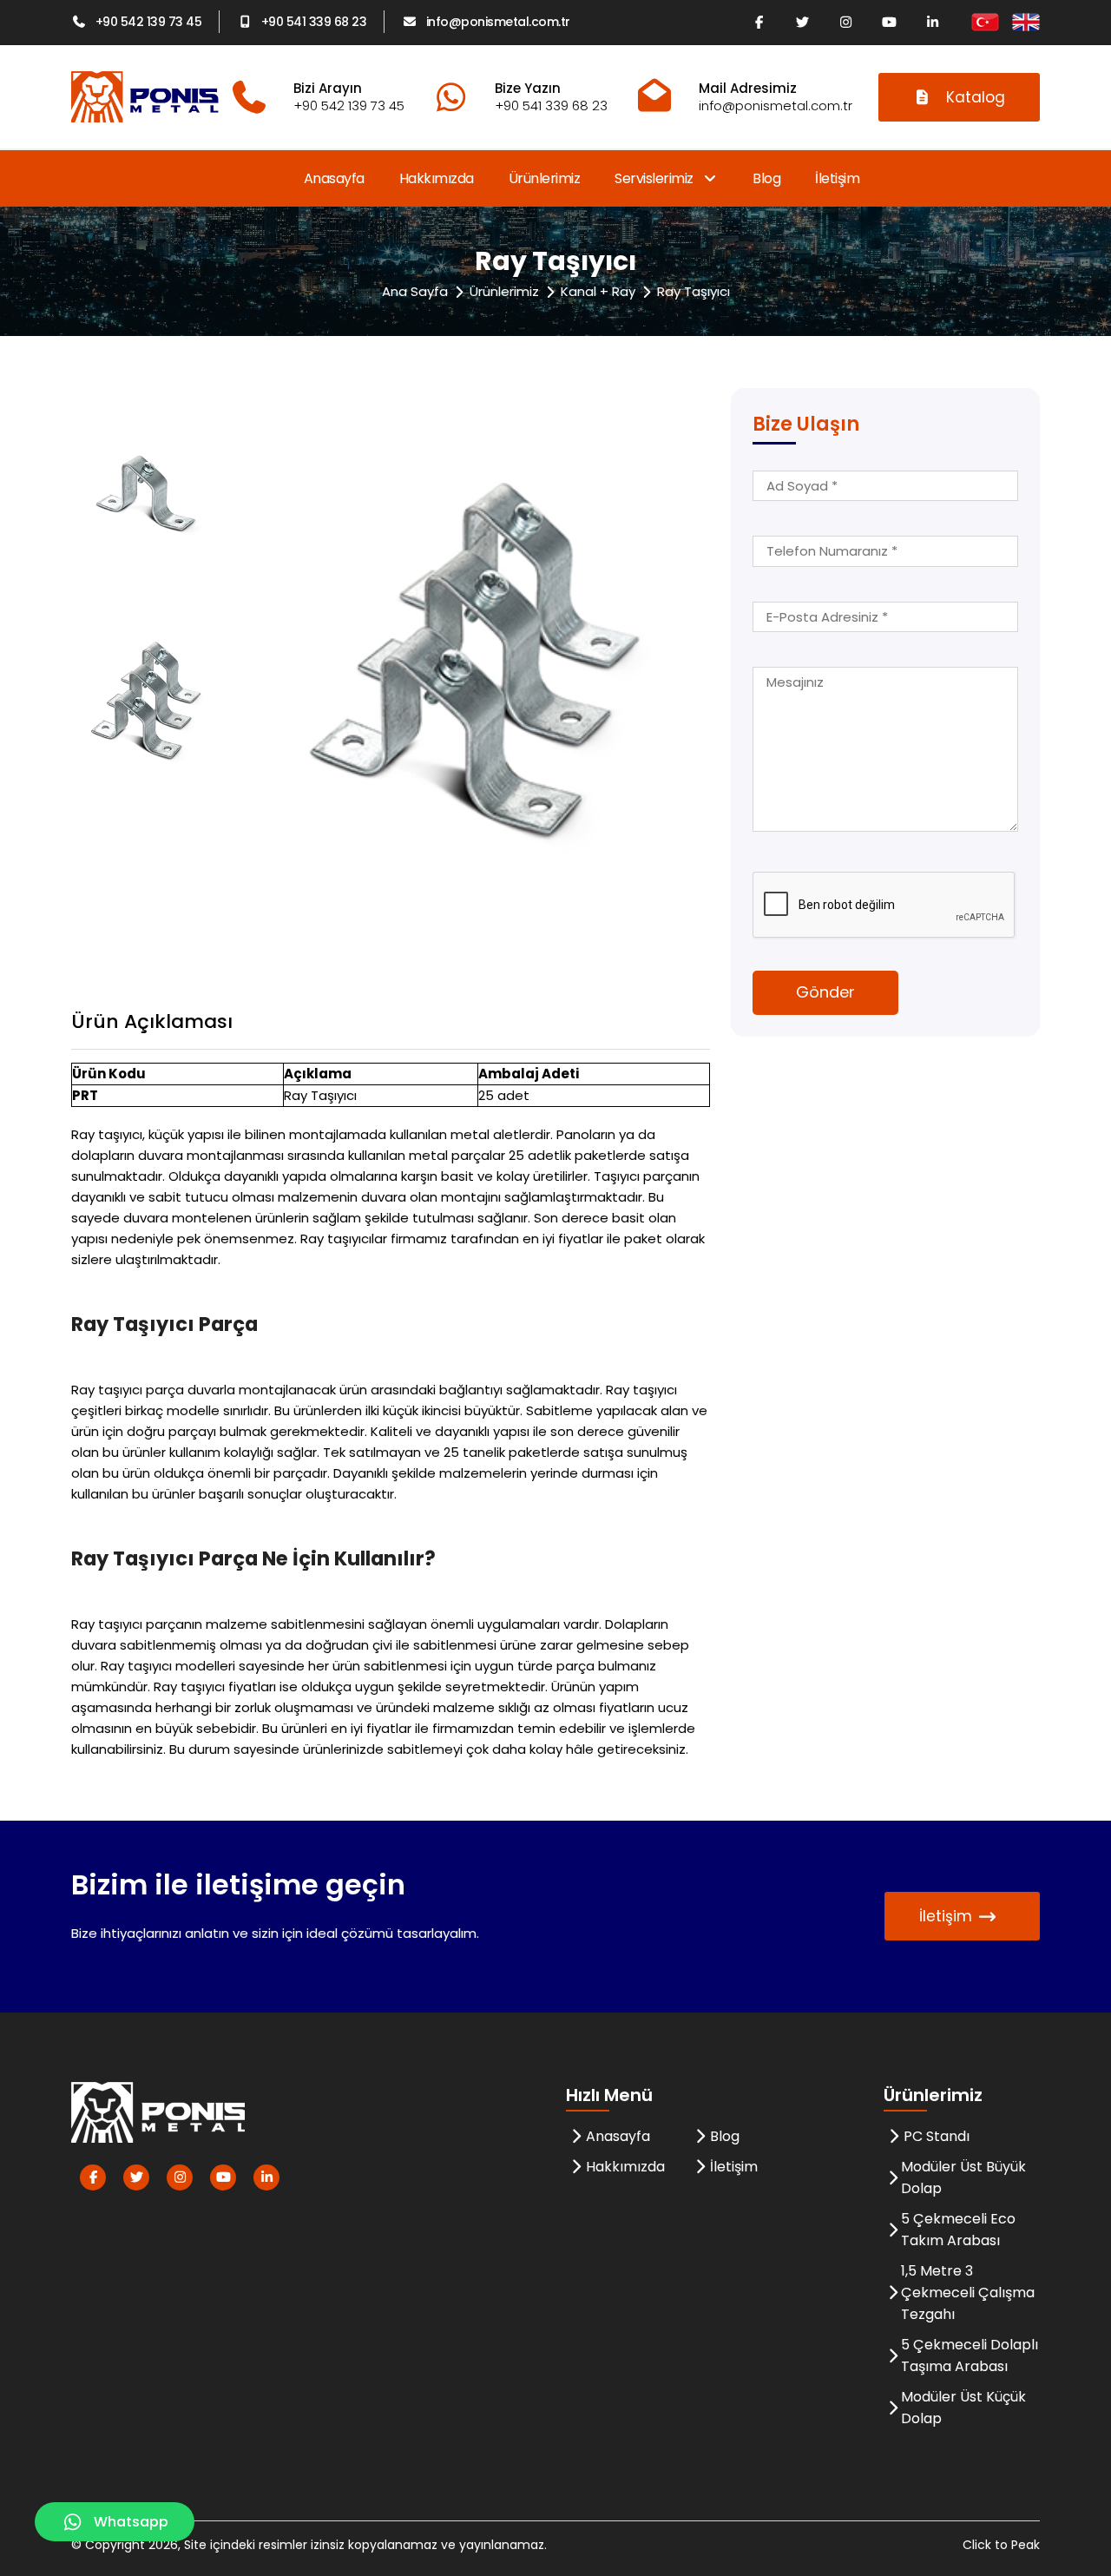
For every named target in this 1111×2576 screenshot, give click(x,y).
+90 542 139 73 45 (148, 22)
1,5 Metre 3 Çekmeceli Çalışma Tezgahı (968, 2293)
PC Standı (937, 2136)
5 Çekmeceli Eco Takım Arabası (958, 2230)
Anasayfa (334, 178)
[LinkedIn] (932, 22)
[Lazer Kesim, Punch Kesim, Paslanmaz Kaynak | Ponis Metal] (145, 97)
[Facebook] (759, 22)
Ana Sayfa (415, 291)
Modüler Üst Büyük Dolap (963, 2177)
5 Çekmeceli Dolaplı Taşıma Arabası (970, 2355)
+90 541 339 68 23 (314, 22)
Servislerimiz (655, 178)
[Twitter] (802, 22)
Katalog (976, 97)
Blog (766, 178)
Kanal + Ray (598, 291)
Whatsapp (131, 2522)
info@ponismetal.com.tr (498, 22)
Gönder (825, 992)
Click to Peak (1001, 2545)
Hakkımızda (437, 178)
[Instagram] (845, 22)
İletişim (837, 178)
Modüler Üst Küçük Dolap (963, 2408)
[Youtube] (889, 22)
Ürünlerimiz (545, 178)
